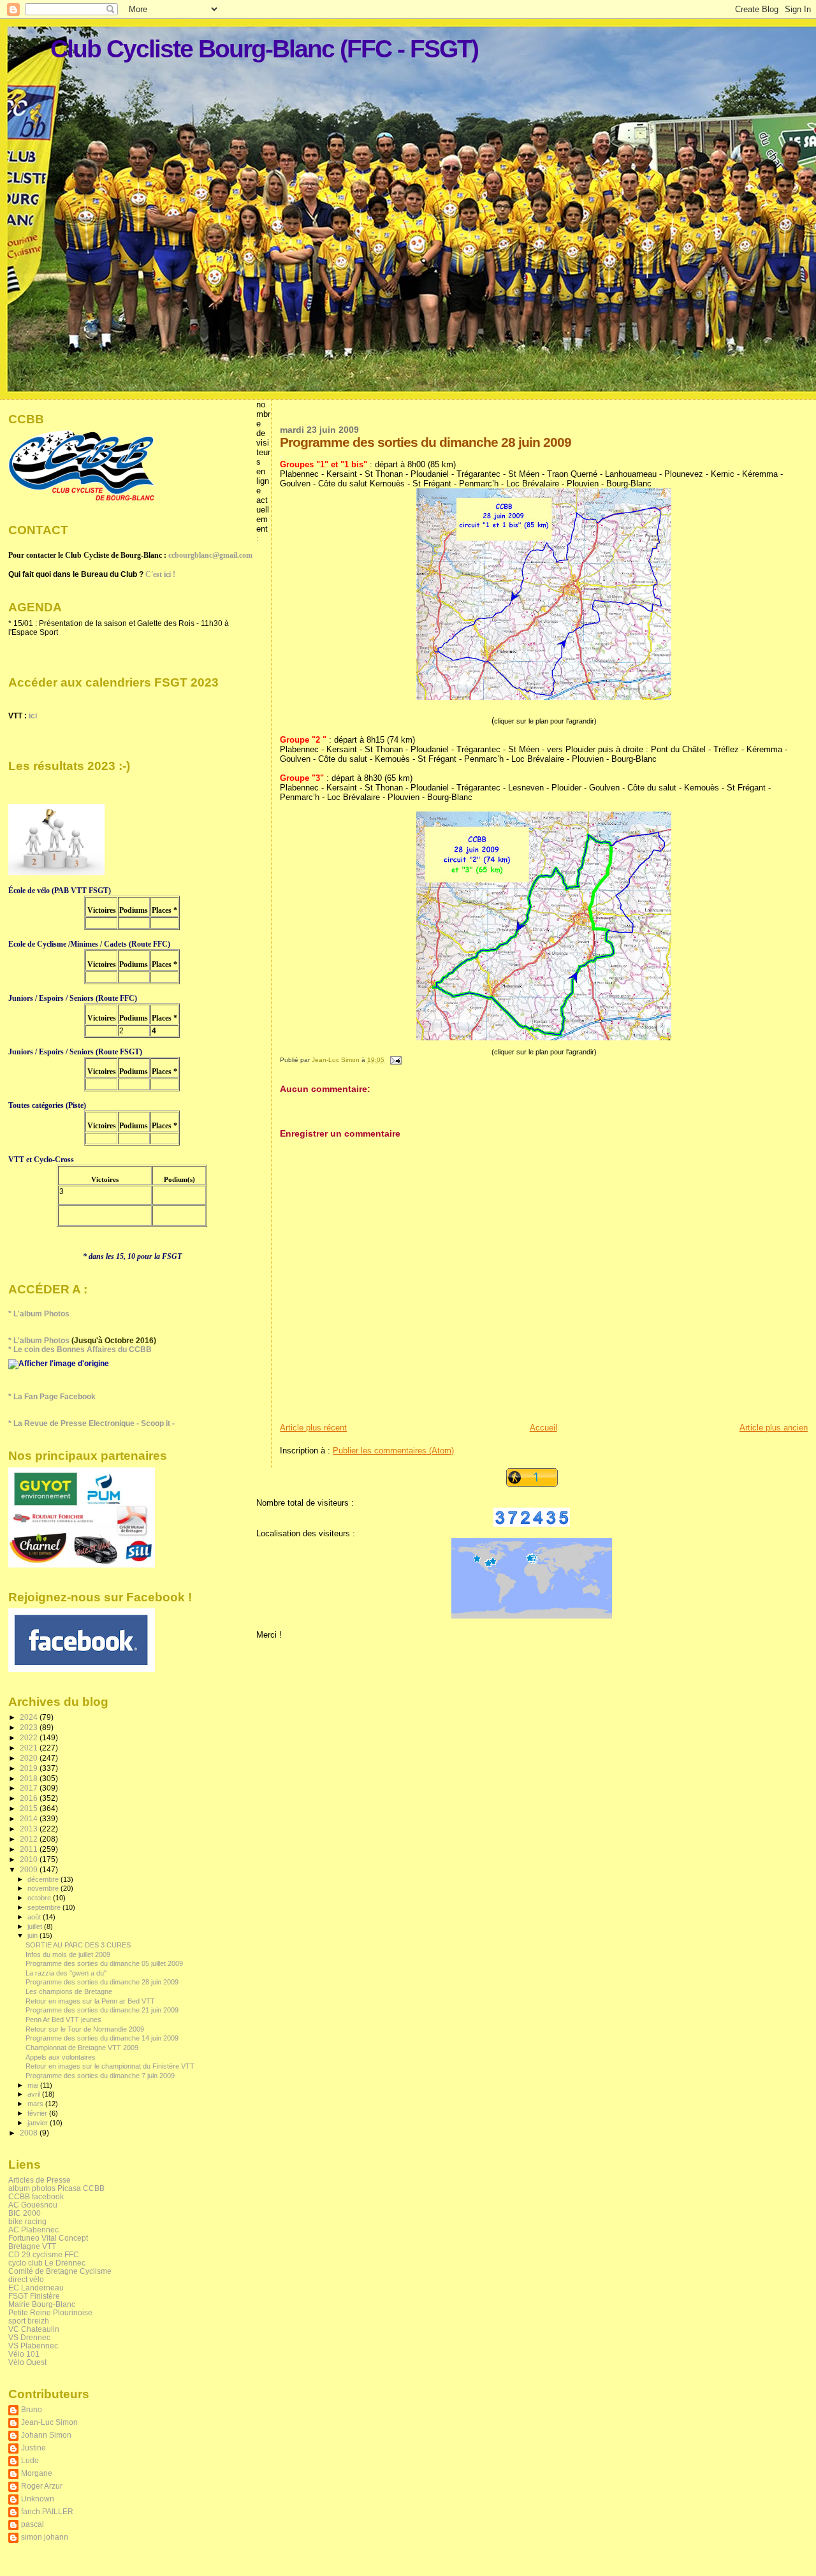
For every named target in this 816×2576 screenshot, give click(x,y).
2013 (30, 1829)
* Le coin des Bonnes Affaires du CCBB (80, 1350)
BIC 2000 (25, 2213)
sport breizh (29, 2321)
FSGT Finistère (34, 2296)
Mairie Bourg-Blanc (42, 2304)
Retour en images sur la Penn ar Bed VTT (90, 2001)
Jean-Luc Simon (49, 2422)
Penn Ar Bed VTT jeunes (63, 2019)
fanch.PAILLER (47, 2511)
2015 (30, 1808)
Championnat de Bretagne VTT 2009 (82, 2048)
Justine (33, 2448)
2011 (30, 1849)
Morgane (37, 2473)
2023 (30, 1727)
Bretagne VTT (32, 2246)
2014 (30, 1818)
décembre (44, 1879)
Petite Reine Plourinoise (50, 2312)
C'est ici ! (160, 574)
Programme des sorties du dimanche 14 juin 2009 (102, 2038)
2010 (30, 1859)
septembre (45, 1907)
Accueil (543, 1428)
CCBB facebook (36, 2196)
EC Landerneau (36, 2288)
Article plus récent (313, 1428)
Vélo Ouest (27, 2362)
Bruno (32, 2409)
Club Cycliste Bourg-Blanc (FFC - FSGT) (264, 49)
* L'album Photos (39, 1314)
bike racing (27, 2221)
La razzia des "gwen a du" (66, 1973)
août (35, 1917)
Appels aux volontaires (61, 2057)
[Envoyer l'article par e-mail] (395, 1060)
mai (34, 2085)
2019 (30, 1768)
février (38, 2113)
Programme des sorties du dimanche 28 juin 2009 (102, 1982)
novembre (44, 1888)
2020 (30, 1758)
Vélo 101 (24, 2354)
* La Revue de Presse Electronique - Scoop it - (91, 1423)
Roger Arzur (42, 2486)
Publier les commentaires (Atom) (393, 1451)
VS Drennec (29, 2337)
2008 (30, 2133)
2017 (30, 1788)
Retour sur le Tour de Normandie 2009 (85, 2029)
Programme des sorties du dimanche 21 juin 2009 (102, 2010)
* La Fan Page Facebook (52, 1397)
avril (35, 2094)
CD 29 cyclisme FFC (44, 2254)
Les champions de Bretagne (69, 1991)
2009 (30, 1869)
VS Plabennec (33, 2346)
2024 (30, 1717)
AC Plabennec (33, 2230)
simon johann (45, 2537)
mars (36, 2104)
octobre (40, 1898)
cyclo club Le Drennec (47, 2263)
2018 (30, 1778)
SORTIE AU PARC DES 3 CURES (78, 1945)
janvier (39, 2123)
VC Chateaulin (34, 2329)
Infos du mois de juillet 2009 (68, 1954)
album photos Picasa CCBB (56, 2188)
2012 (30, 1839)
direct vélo (26, 2279)
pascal (33, 2524)
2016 (30, 1798)
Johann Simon (46, 2435)
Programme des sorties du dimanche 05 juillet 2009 (104, 1963)
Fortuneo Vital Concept (48, 2238)
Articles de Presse (40, 2180)
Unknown (38, 2499)
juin (33, 1935)
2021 (30, 1748)
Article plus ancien (774, 1428)
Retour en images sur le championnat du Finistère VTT (110, 2066)
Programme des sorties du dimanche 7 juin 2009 (100, 2076)
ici (33, 716)
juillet (36, 1926)
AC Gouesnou (33, 2205)
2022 (30, 1737)
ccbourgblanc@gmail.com (210, 555)
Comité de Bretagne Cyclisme (60, 2271)
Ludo (30, 2460)
